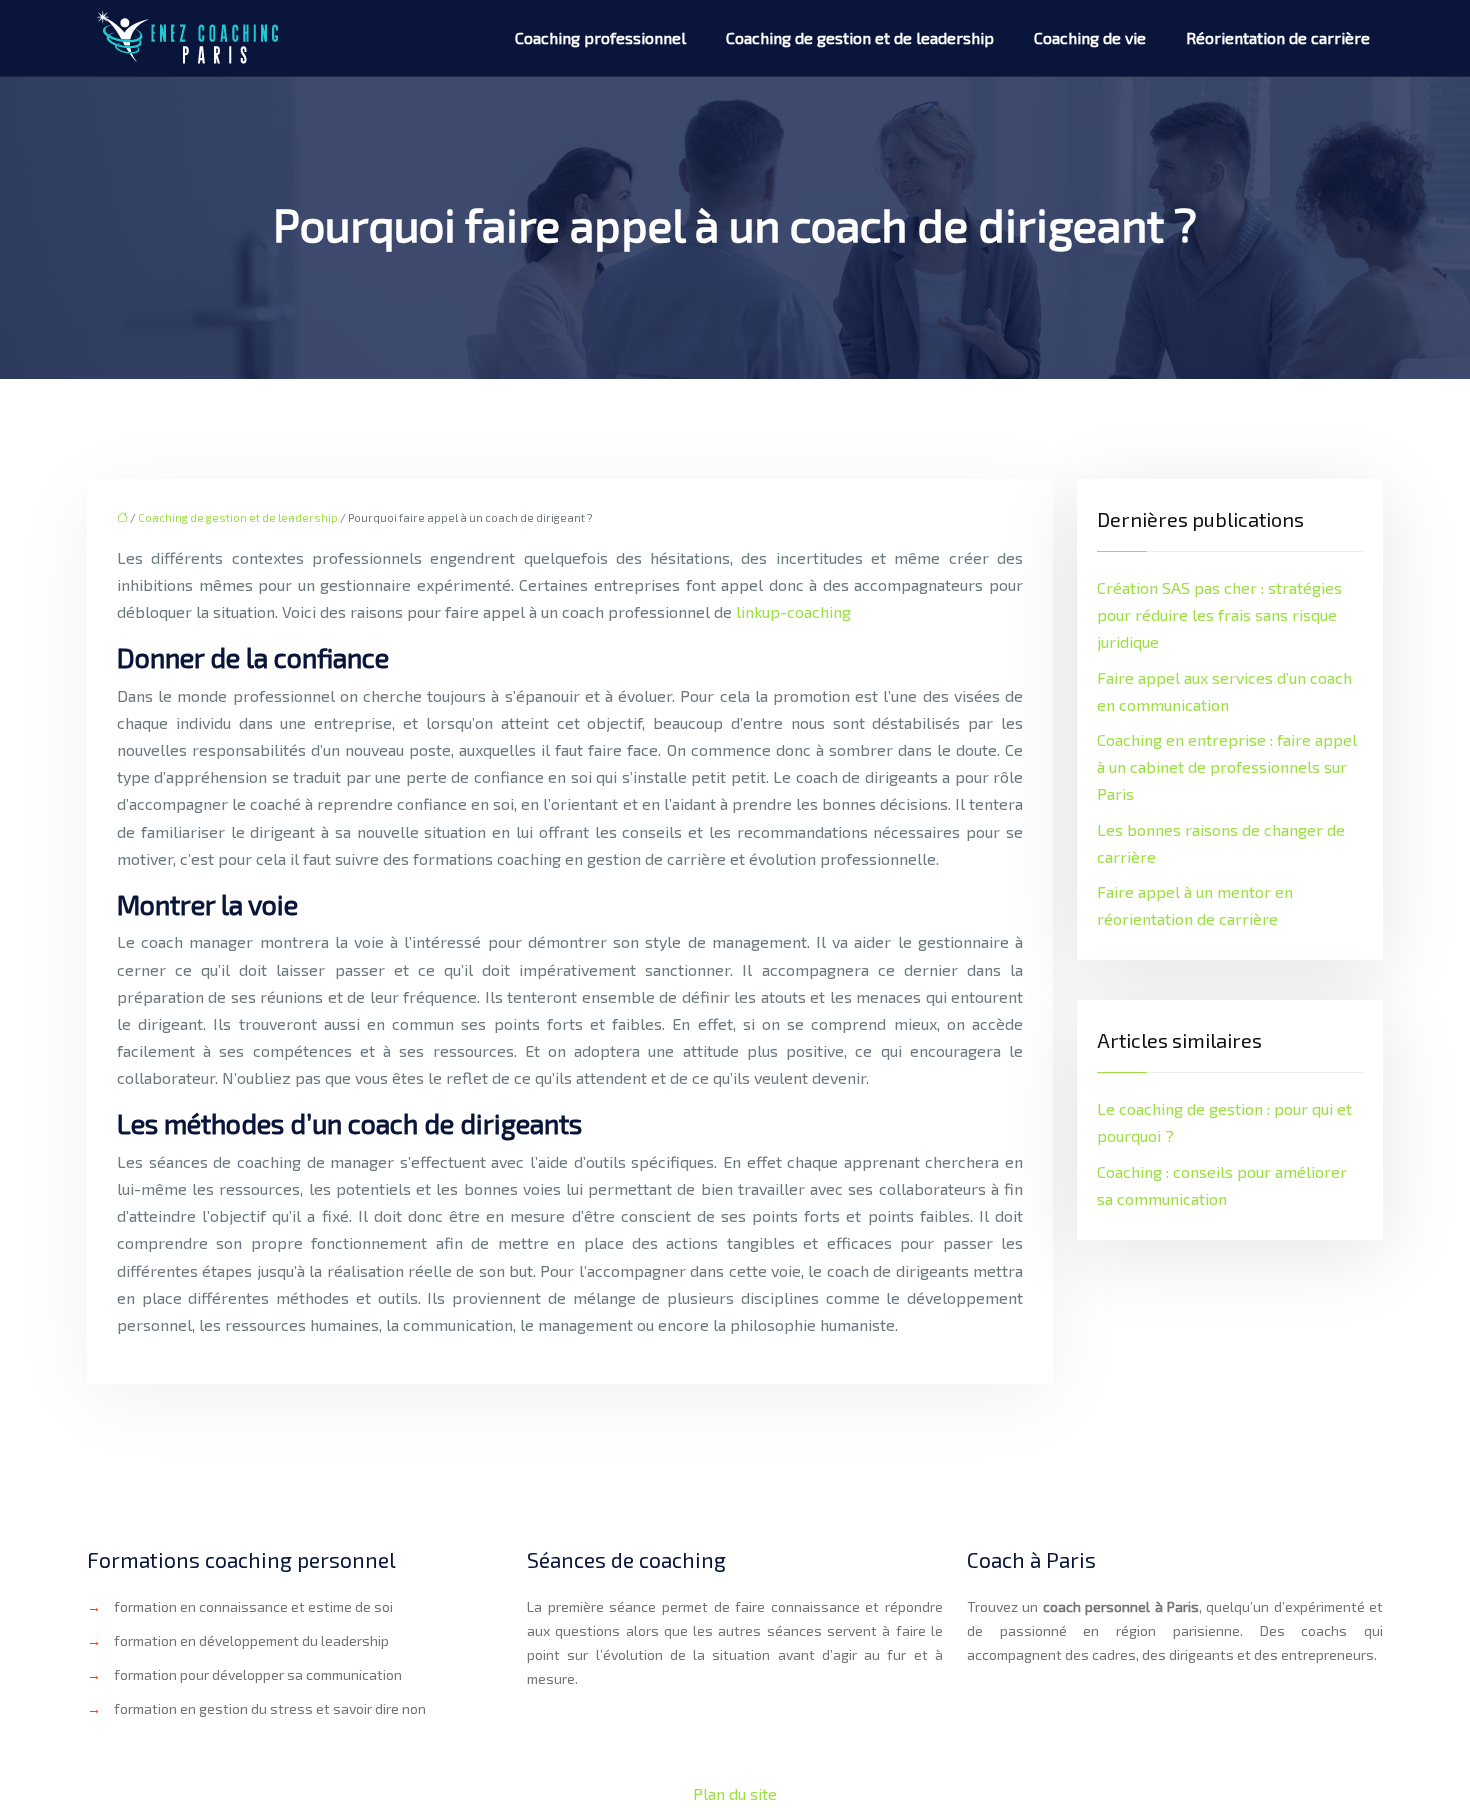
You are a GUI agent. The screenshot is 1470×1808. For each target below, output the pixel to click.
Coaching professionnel (600, 37)
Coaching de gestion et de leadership (860, 37)
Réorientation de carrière (1278, 37)
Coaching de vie (1090, 37)
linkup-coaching (793, 611)
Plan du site (735, 1793)
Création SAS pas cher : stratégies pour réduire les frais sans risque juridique (1219, 614)
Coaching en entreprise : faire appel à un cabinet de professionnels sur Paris (1227, 766)
